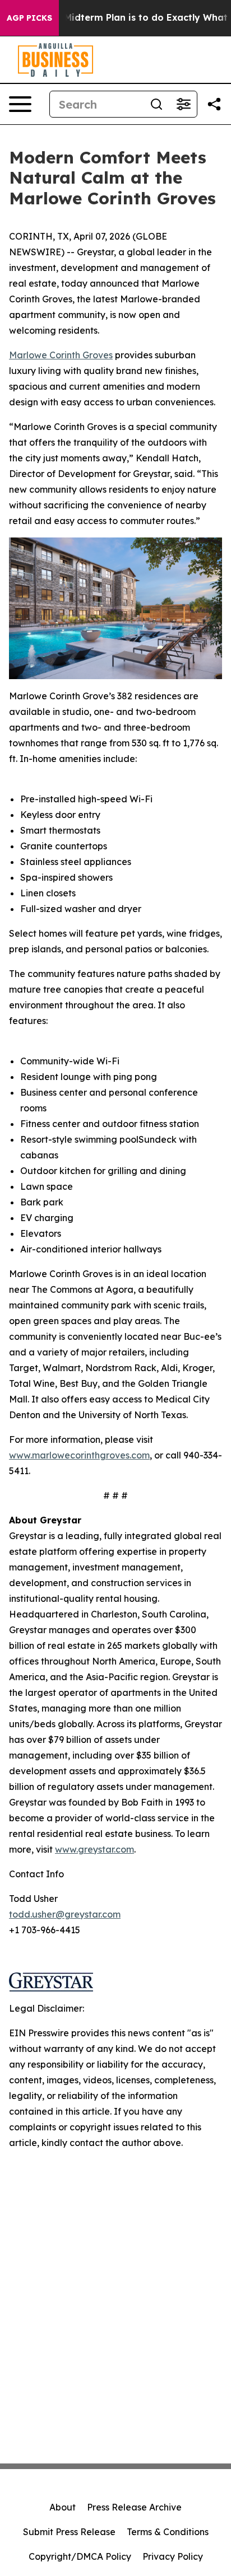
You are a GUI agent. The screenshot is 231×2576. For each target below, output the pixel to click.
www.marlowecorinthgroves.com (79, 1455)
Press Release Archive (134, 2507)
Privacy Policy (173, 2556)
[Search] (156, 104)
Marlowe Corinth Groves (61, 355)
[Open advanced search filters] (183, 104)
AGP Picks (29, 18)
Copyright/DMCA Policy (80, 2556)
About (63, 2507)
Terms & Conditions (168, 2532)
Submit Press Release (69, 2532)
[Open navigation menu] (20, 104)
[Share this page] (214, 104)
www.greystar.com (94, 1849)
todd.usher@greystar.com (65, 1914)
